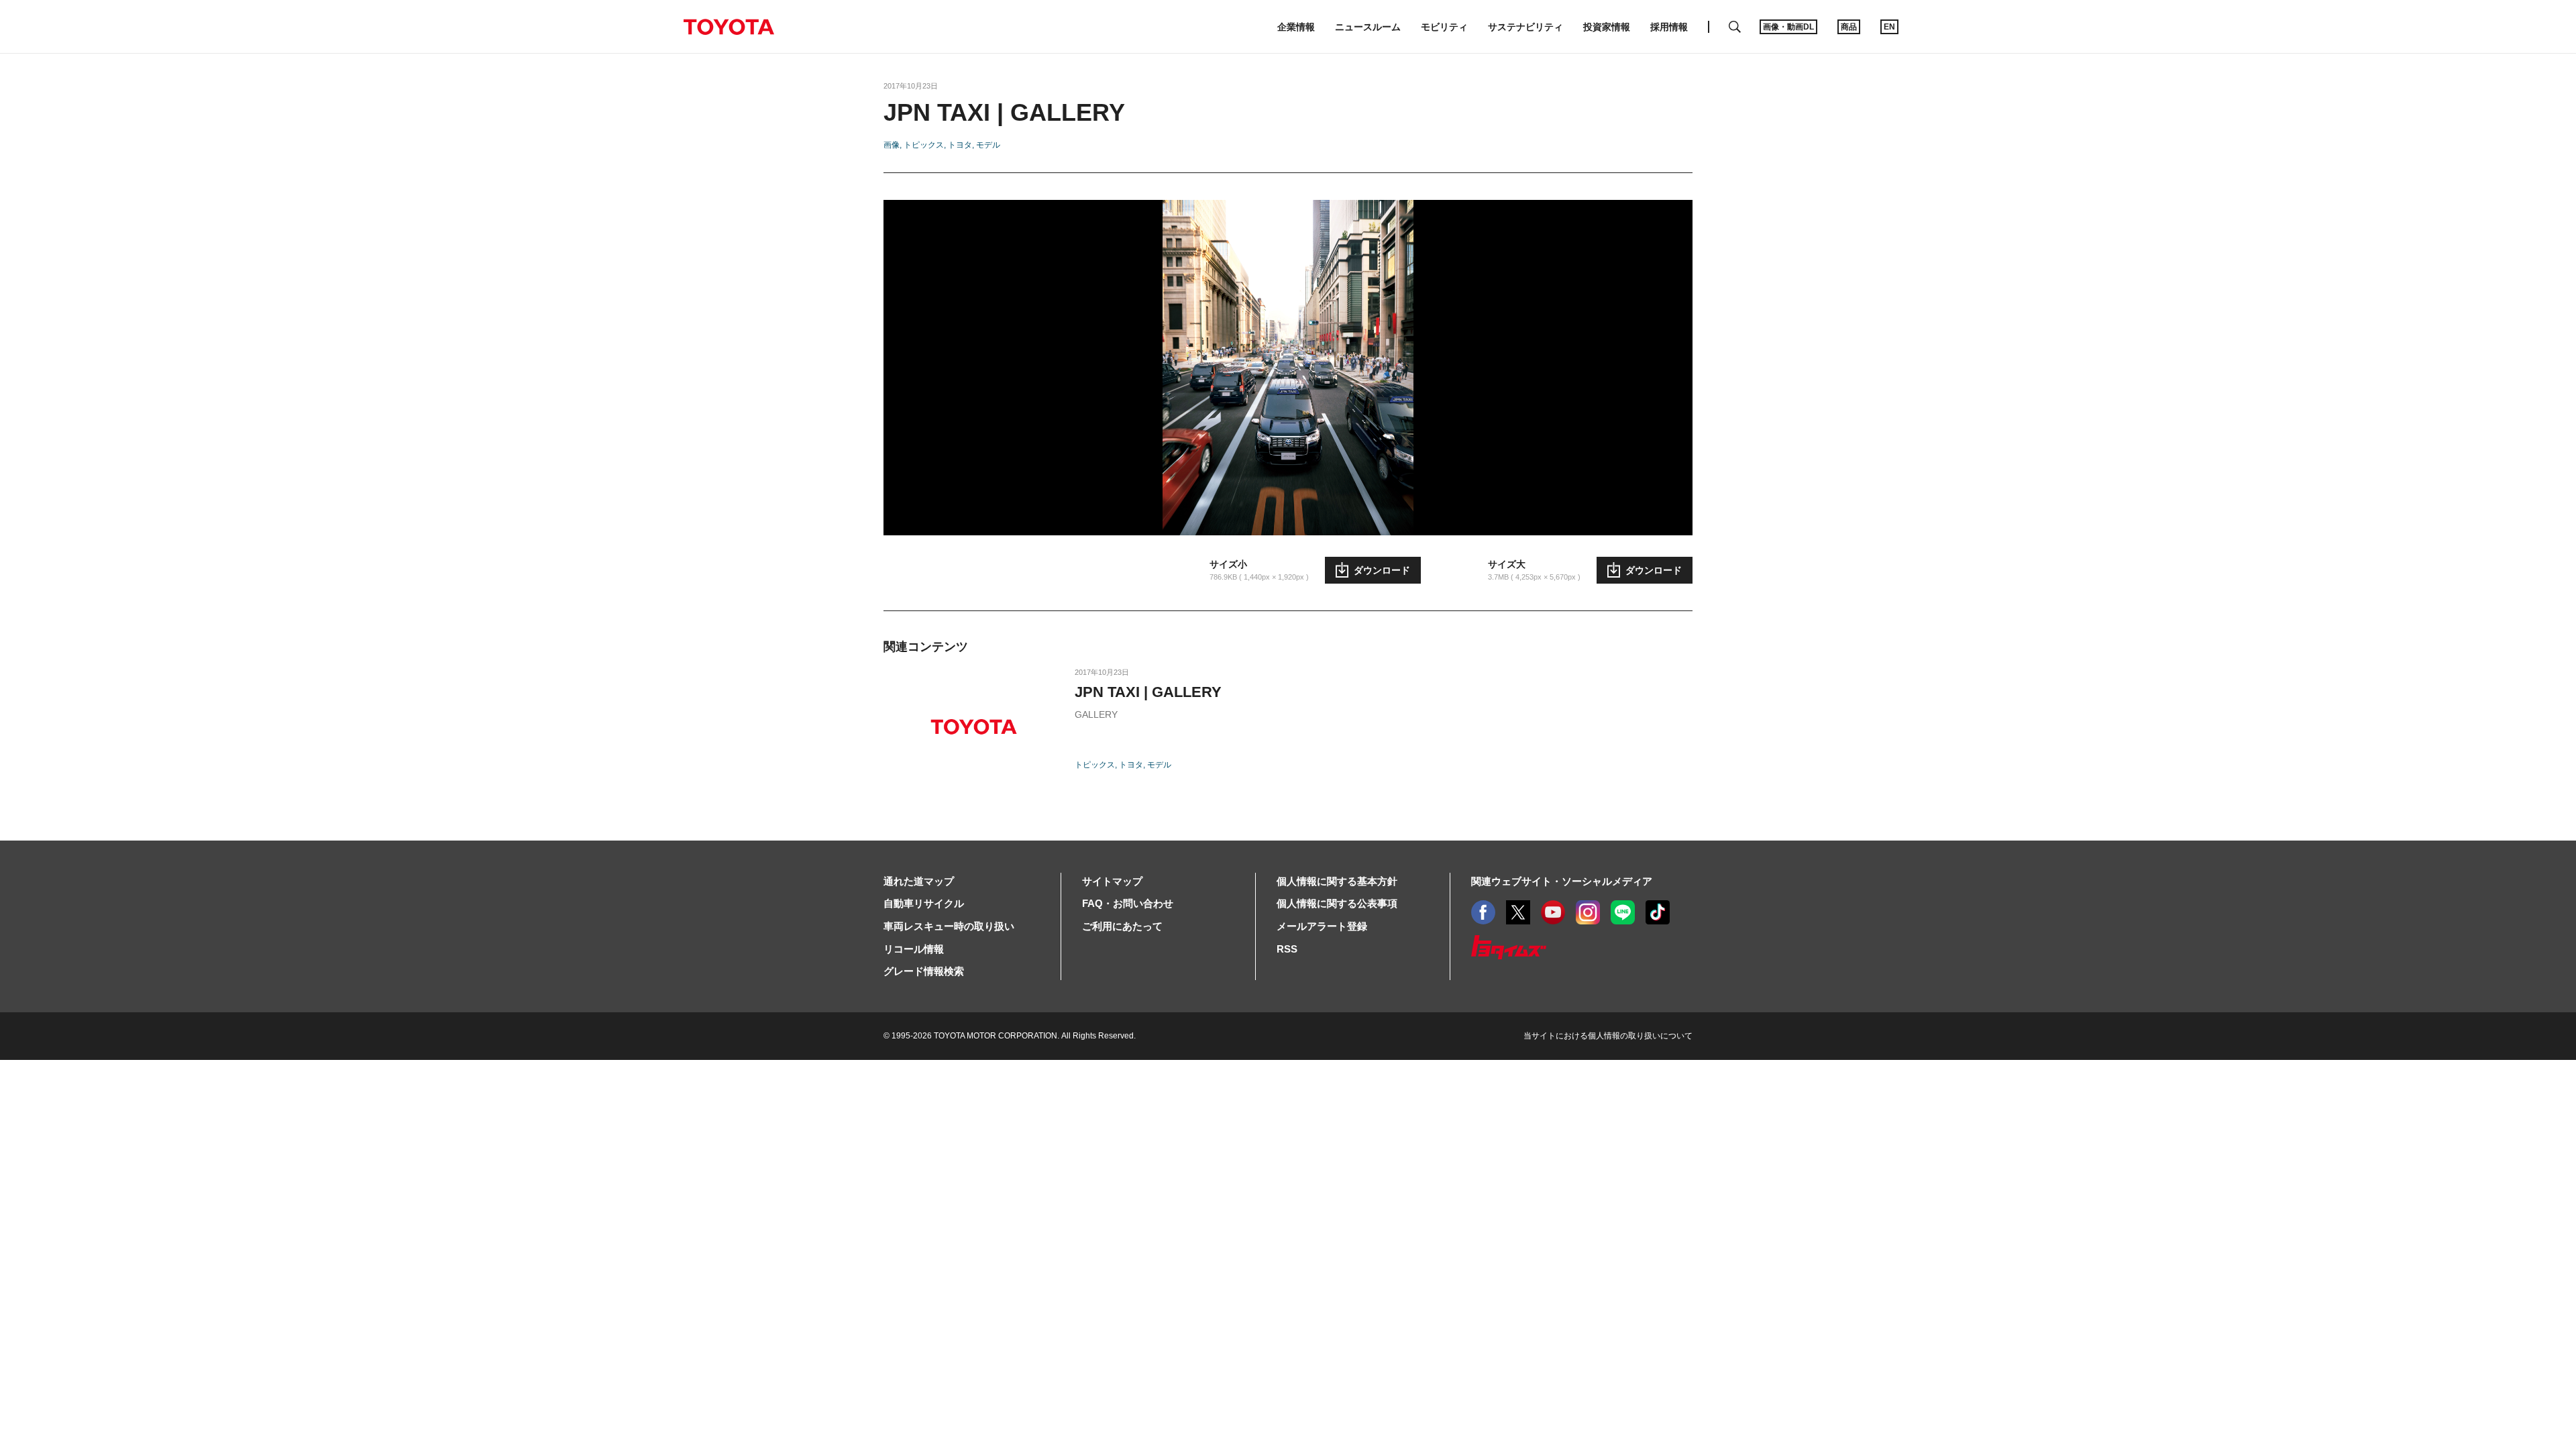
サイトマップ (1112, 881)
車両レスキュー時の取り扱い (949, 926)
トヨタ (960, 145)
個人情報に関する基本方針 (1337, 881)
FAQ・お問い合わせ (1128, 903)
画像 (892, 145)
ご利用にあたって (1122, 926)
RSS (1287, 949)
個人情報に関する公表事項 (1337, 903)
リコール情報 (914, 949)
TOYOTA (729, 27)
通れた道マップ (919, 881)
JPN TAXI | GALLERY (1148, 692)
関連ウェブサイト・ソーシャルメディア (1562, 881)
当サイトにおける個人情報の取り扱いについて (1608, 1036)
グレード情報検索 (924, 971)
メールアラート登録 (1322, 926)
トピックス (924, 145)
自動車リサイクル (924, 903)
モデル (988, 145)
